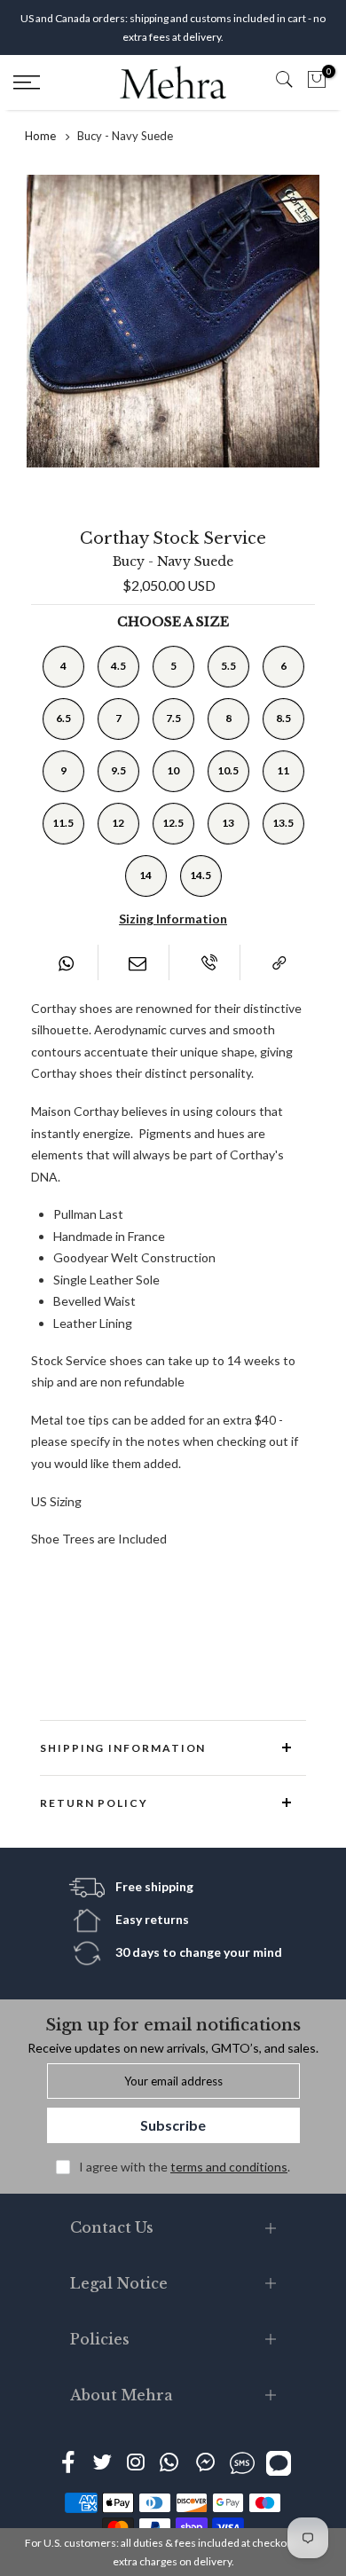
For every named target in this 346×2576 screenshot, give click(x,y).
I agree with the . (185, 2167)
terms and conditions (229, 2167)
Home (40, 136)
